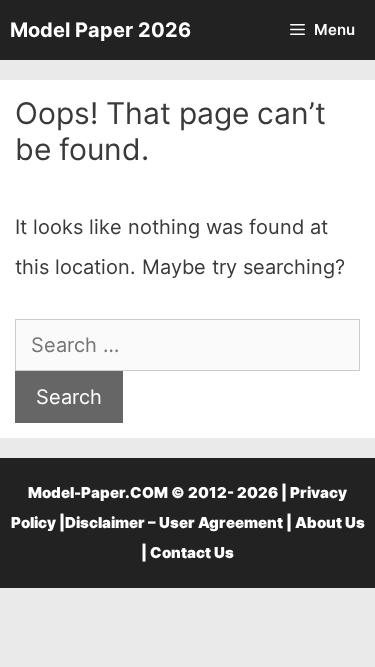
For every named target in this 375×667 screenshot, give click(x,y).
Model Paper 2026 (100, 30)
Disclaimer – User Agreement (174, 522)
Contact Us (192, 552)
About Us (330, 522)
